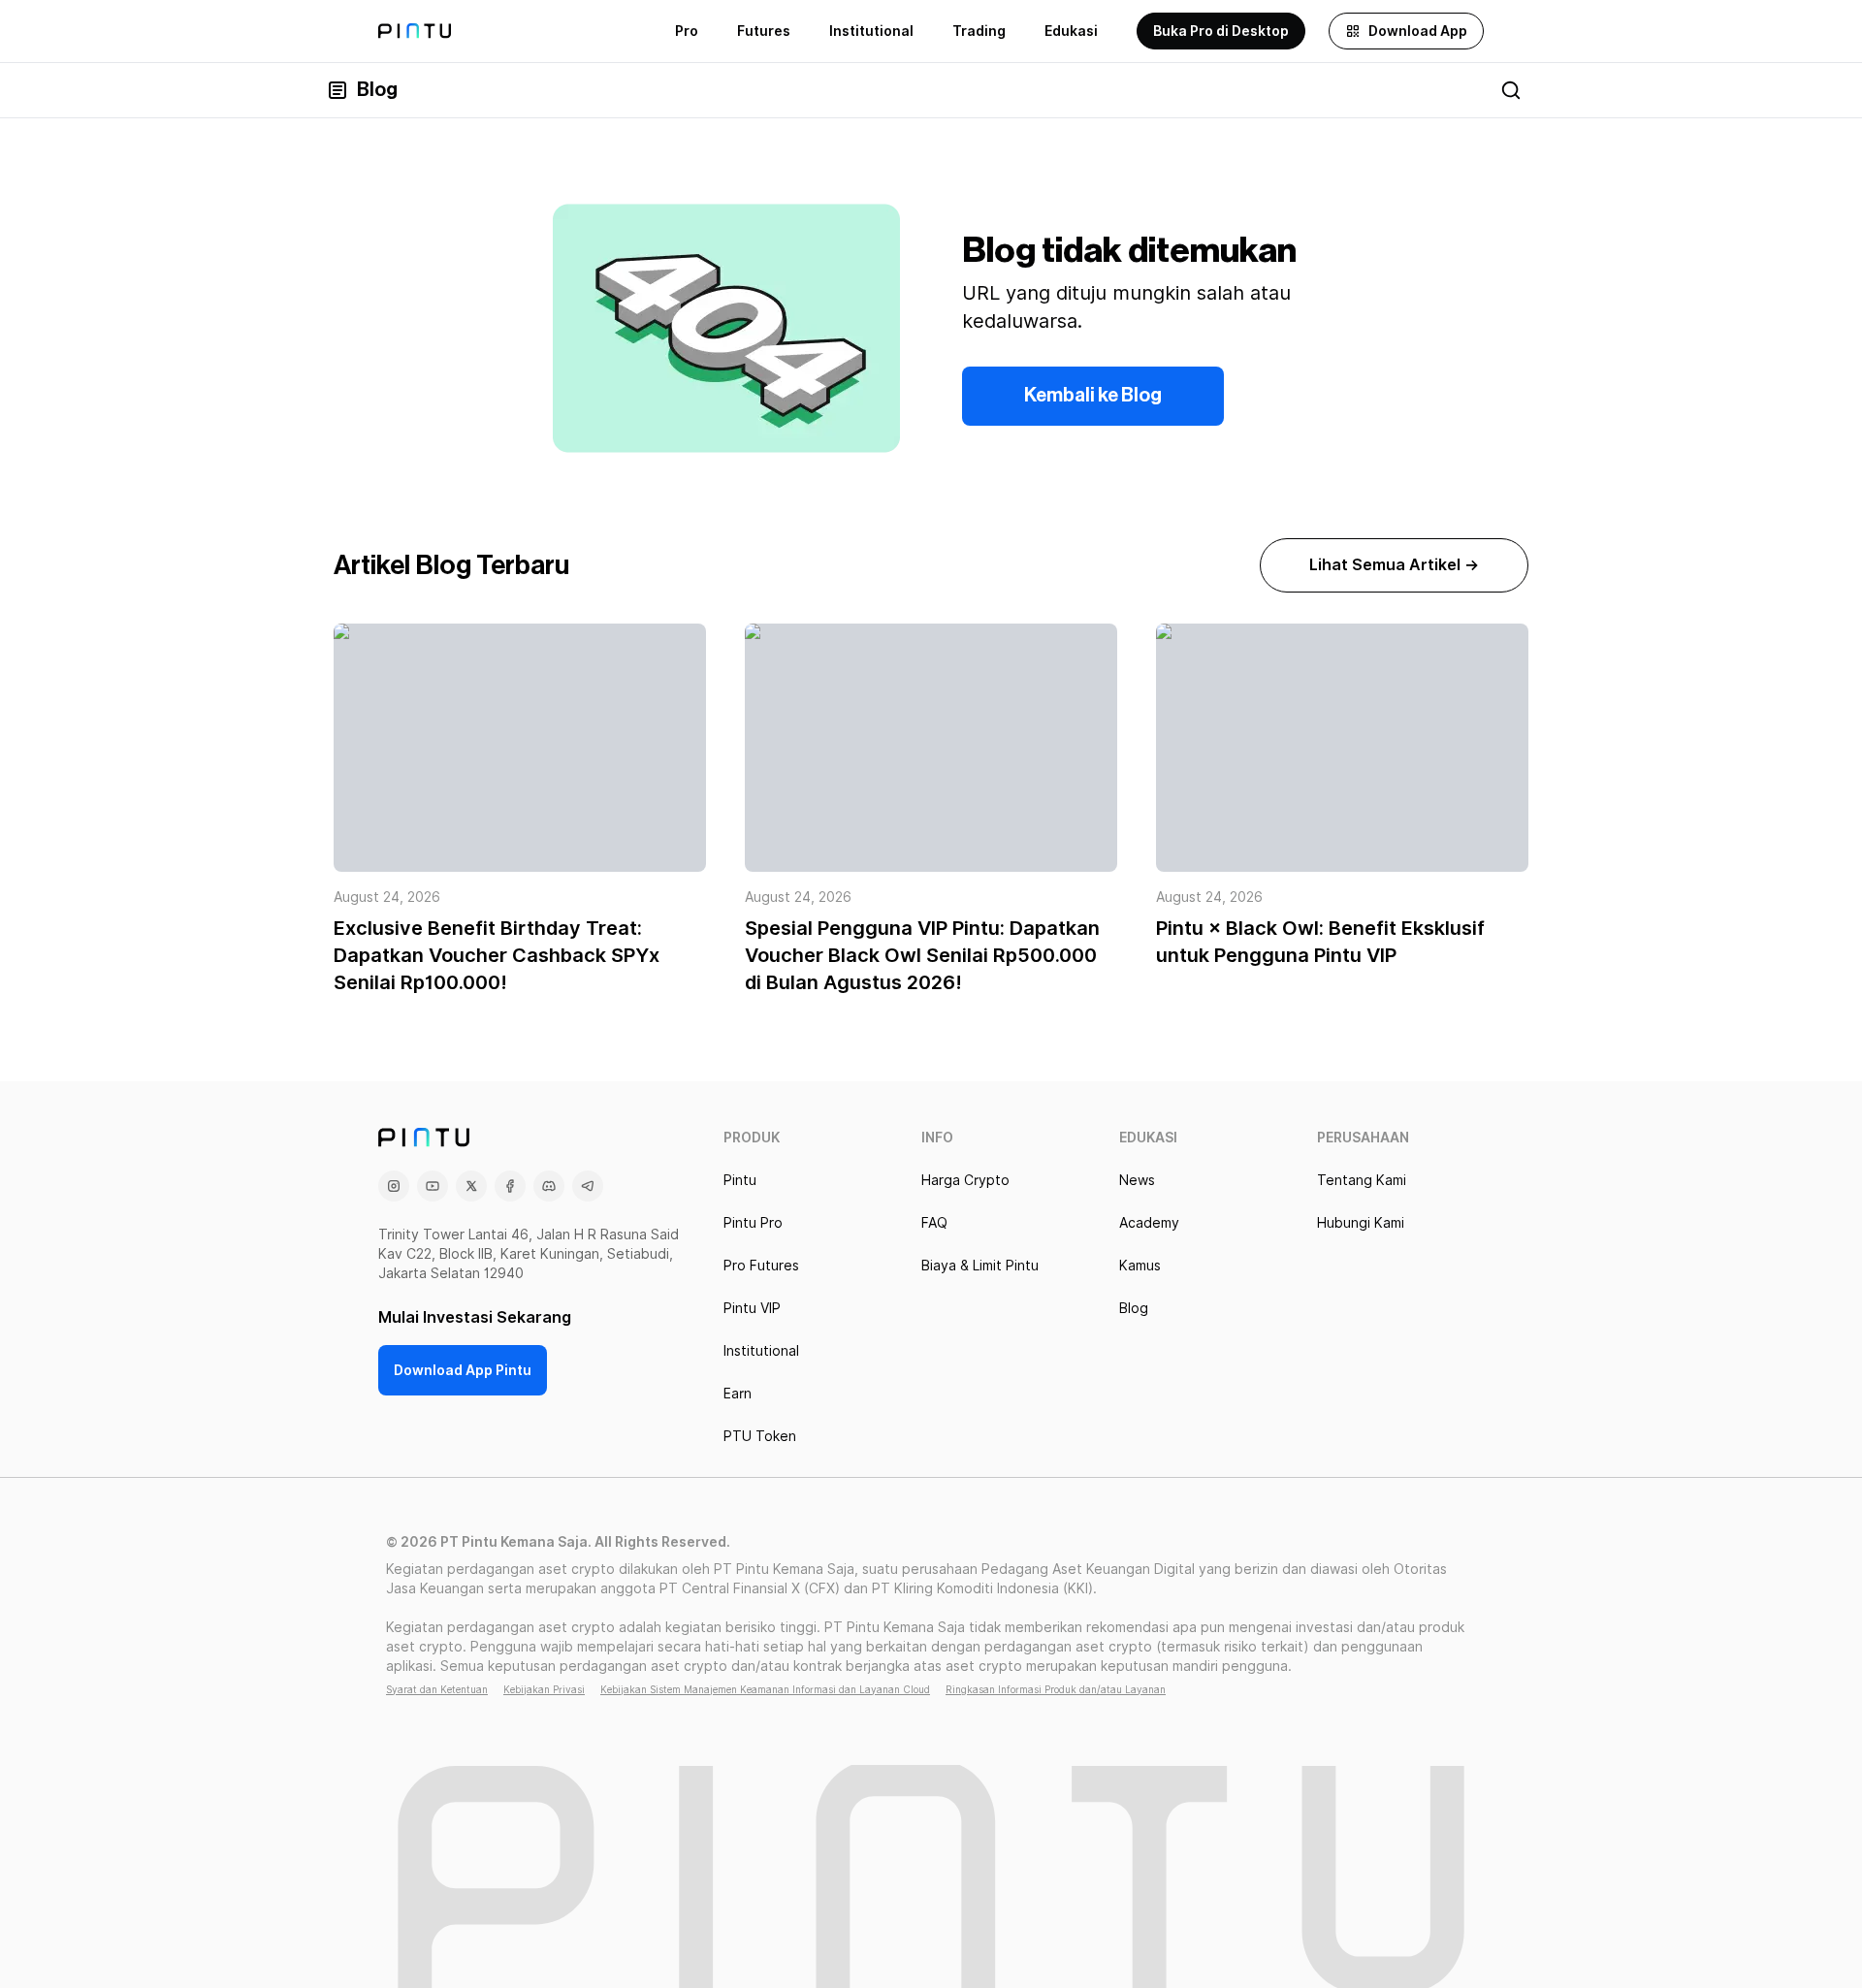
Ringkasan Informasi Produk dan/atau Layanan (1056, 1689)
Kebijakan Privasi (544, 1689)
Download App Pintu (463, 1370)
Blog (377, 90)
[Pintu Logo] (415, 31)
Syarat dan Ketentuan (437, 1689)
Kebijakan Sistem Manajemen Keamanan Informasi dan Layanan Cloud (765, 1689)
